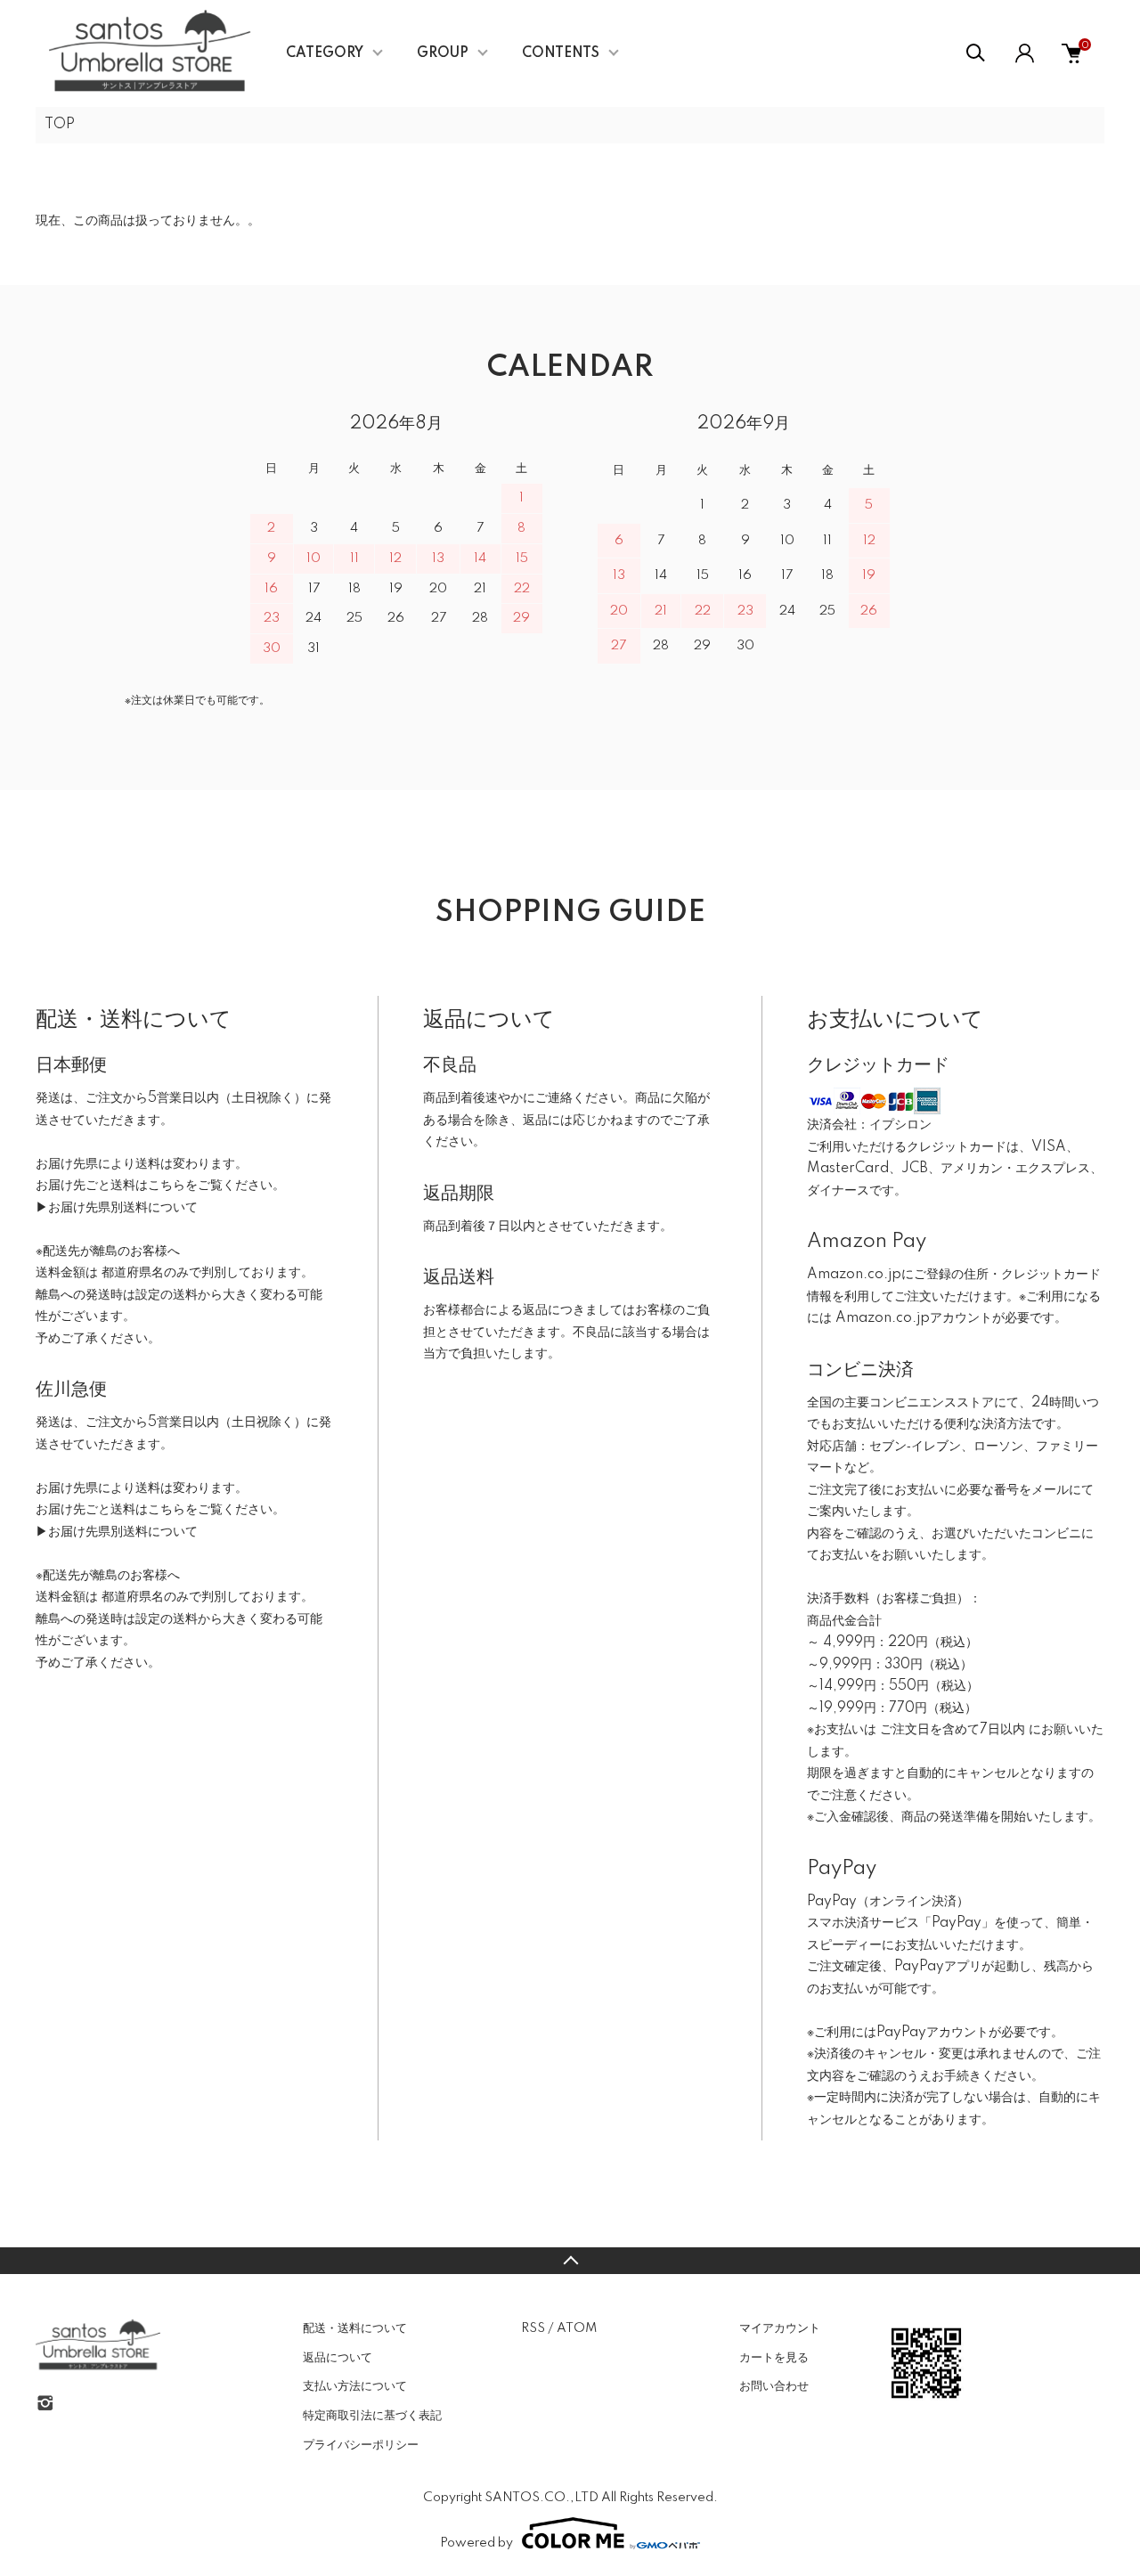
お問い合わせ (774, 2386)
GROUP (443, 53)
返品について (338, 2358)
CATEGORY (325, 53)
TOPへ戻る (570, 2261)
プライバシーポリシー (361, 2445)
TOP (60, 125)
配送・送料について (355, 2328)
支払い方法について (355, 2386)
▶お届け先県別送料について (117, 1208)
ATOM (577, 2328)
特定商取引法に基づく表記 (372, 2416)
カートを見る (774, 2358)
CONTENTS (561, 53)
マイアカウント (780, 2328)
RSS (533, 2328)
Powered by (476, 2543)
